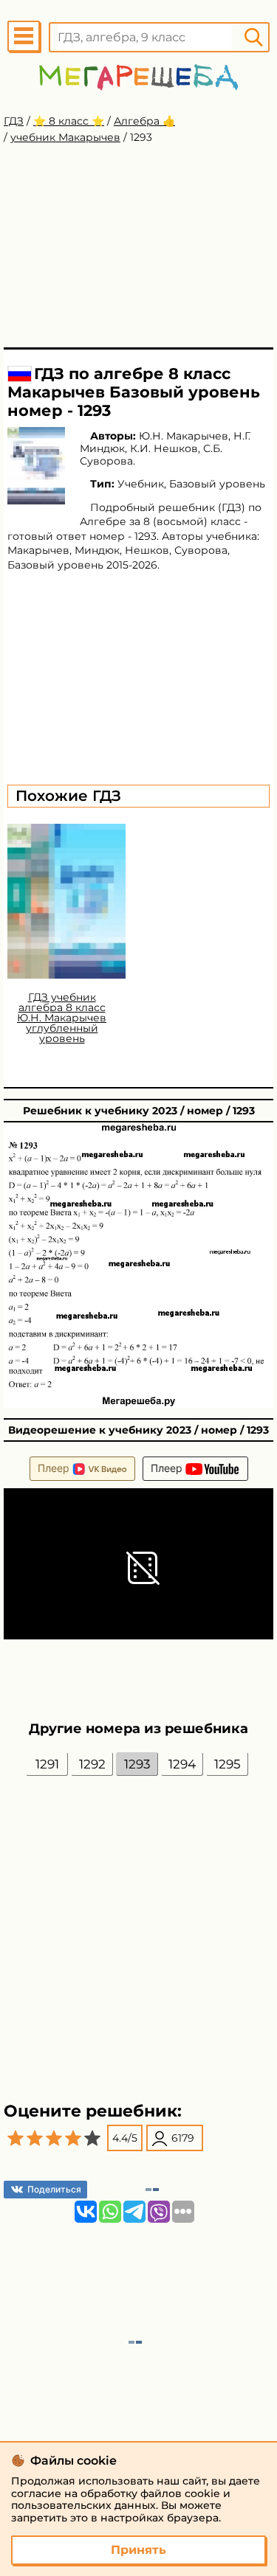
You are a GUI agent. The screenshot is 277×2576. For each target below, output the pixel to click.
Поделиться (54, 2189)
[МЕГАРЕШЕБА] (138, 77)
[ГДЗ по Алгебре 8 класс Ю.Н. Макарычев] (36, 466)
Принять (138, 2550)
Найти (253, 37)
